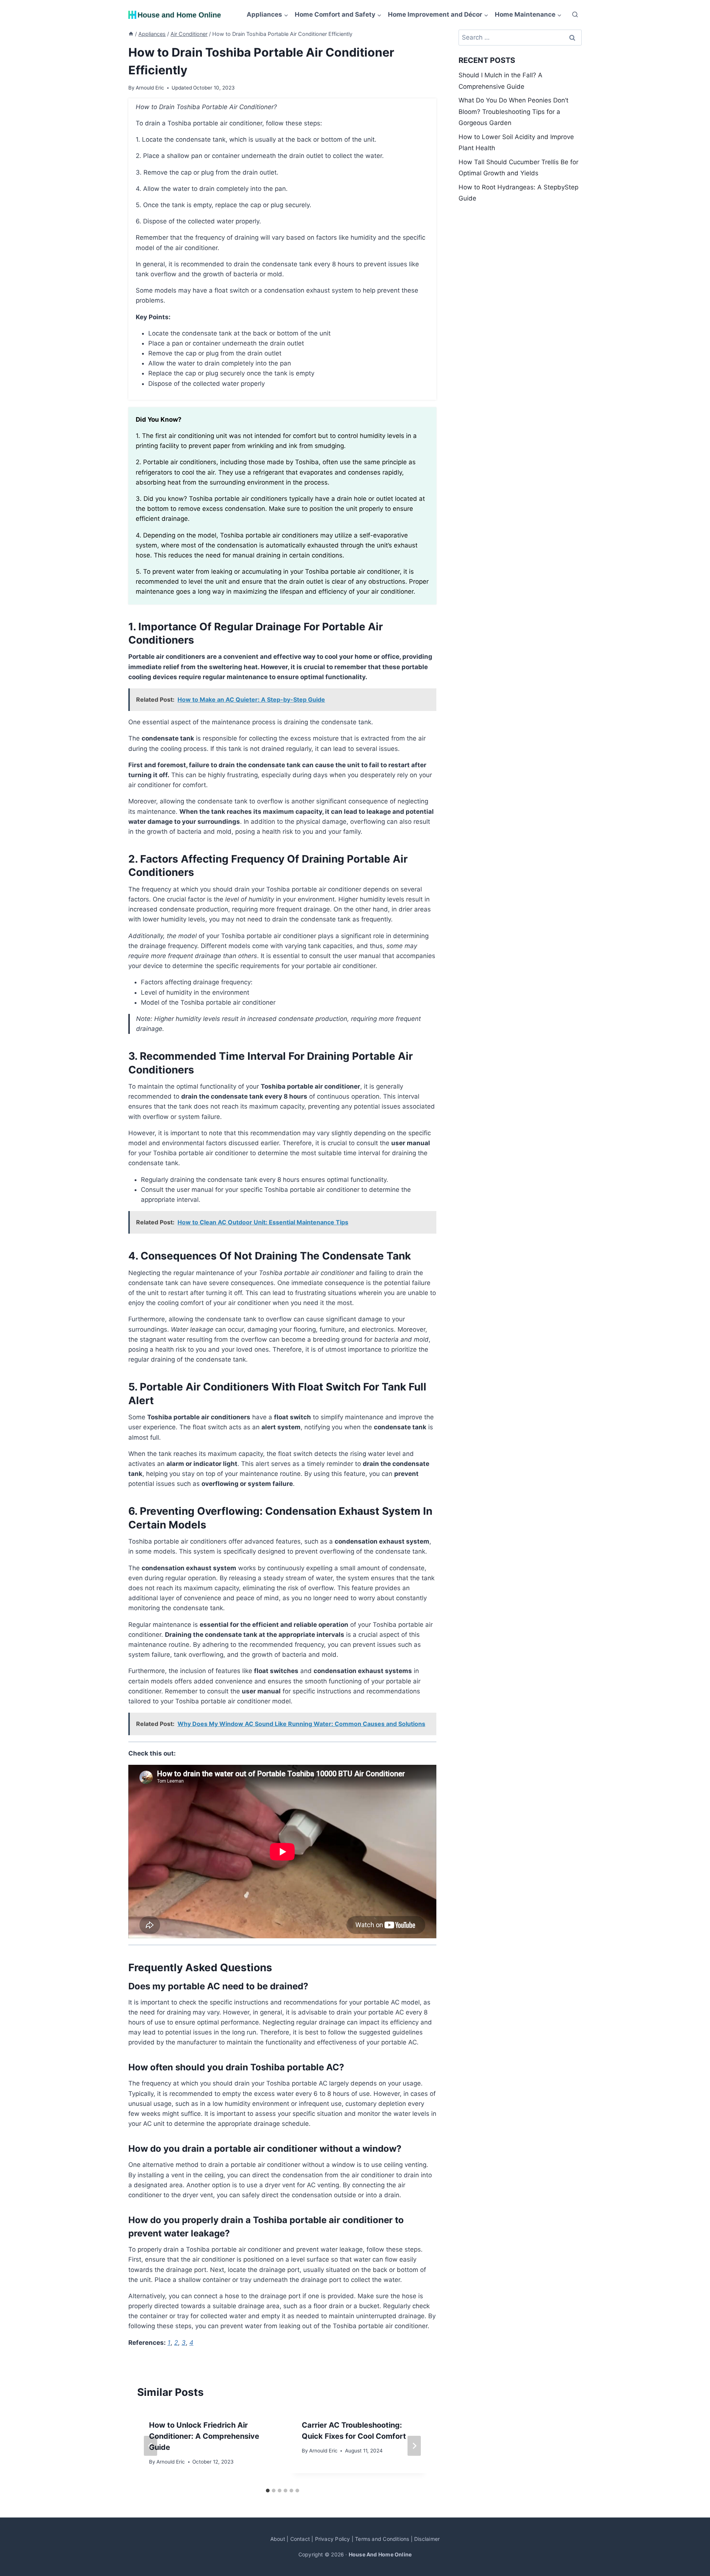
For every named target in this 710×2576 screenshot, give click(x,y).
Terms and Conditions (382, 2539)
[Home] (131, 34)
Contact (300, 2539)
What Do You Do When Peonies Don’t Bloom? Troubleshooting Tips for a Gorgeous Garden (513, 112)
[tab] (268, 2491)
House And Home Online (380, 2554)
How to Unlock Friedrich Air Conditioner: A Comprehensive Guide (204, 2436)
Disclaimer (427, 2539)
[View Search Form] (575, 15)
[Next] (414, 2446)
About (278, 2539)
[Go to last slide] (151, 2446)
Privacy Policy (333, 2539)
